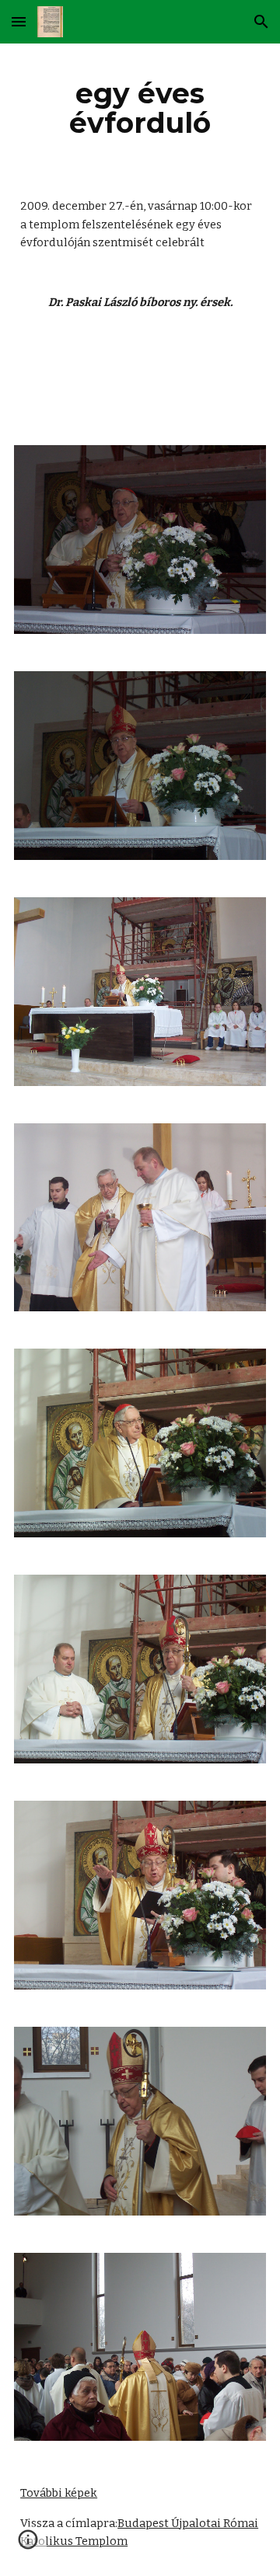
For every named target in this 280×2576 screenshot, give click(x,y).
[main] (140, 108)
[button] (19, 21)
